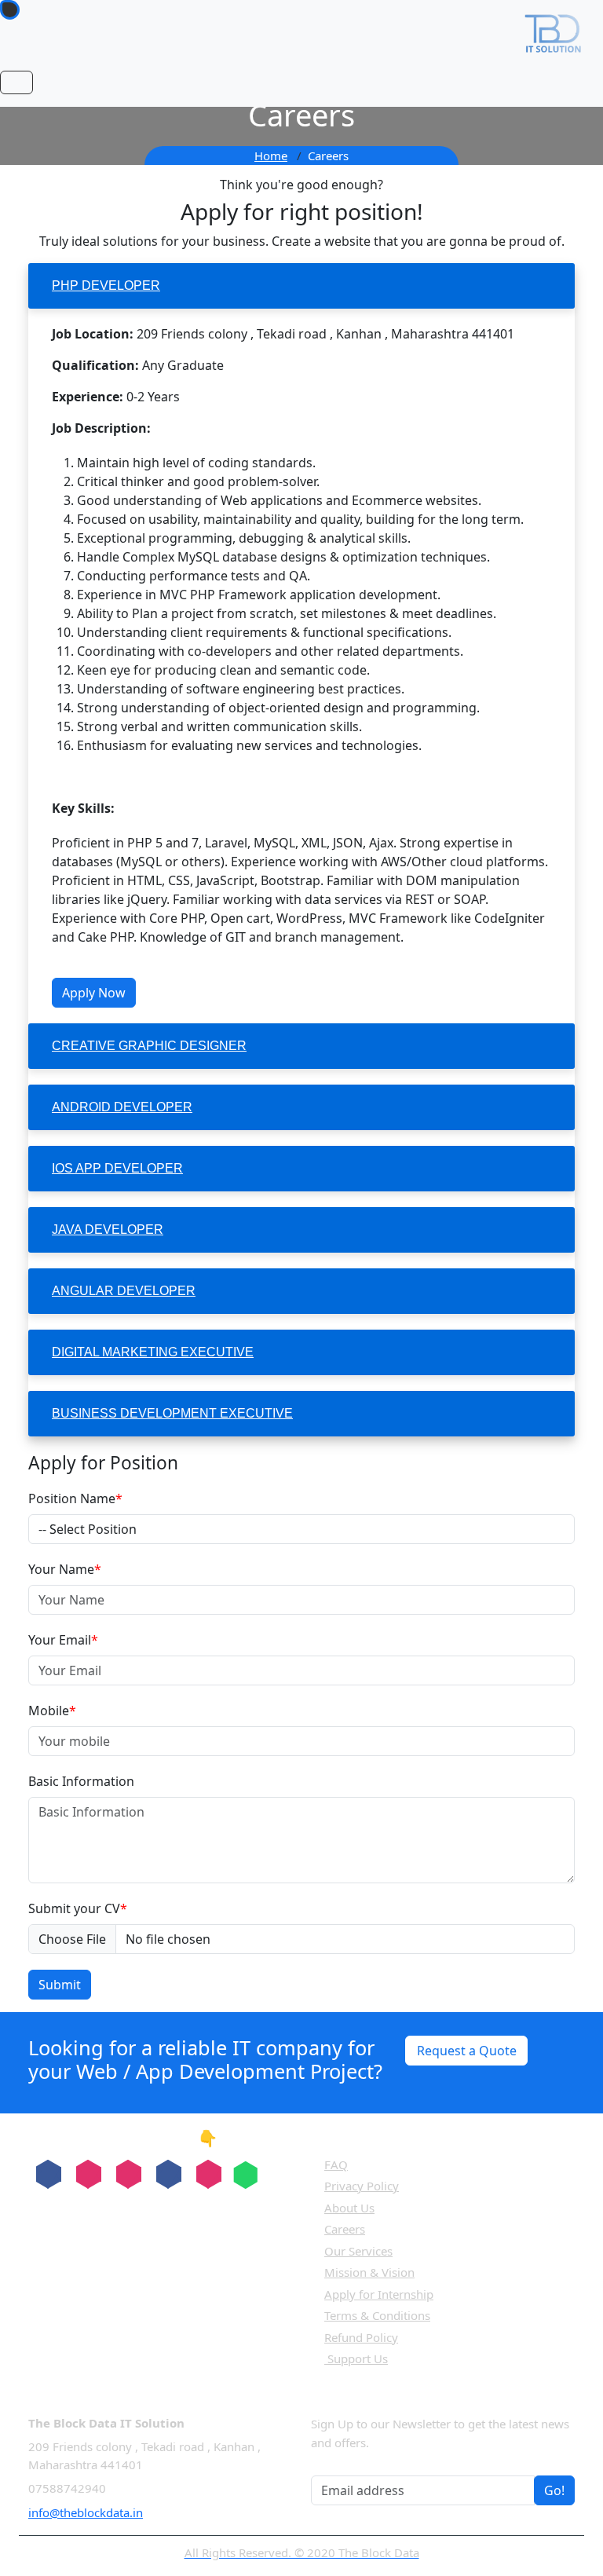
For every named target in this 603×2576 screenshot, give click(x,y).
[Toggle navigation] (16, 82)
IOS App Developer (117, 1168)
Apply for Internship (379, 2294)
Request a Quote (467, 2051)
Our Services (358, 2251)
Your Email (63, 1640)
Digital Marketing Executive (153, 1352)
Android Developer (122, 1107)
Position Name (75, 1498)
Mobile (52, 1711)
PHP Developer (106, 285)
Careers (345, 2229)
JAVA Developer (108, 1229)
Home (271, 156)
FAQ (336, 2164)
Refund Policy (361, 2337)
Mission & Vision (369, 2272)
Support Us (356, 2358)
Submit (60, 1985)
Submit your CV (78, 1908)
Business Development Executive (172, 1413)
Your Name (65, 1569)
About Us (349, 2208)
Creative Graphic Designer (149, 1046)
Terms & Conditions (377, 2315)
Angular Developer (124, 1291)
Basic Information (81, 1781)
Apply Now (94, 993)
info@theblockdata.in (86, 2512)
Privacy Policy (362, 2186)
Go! (554, 2490)
